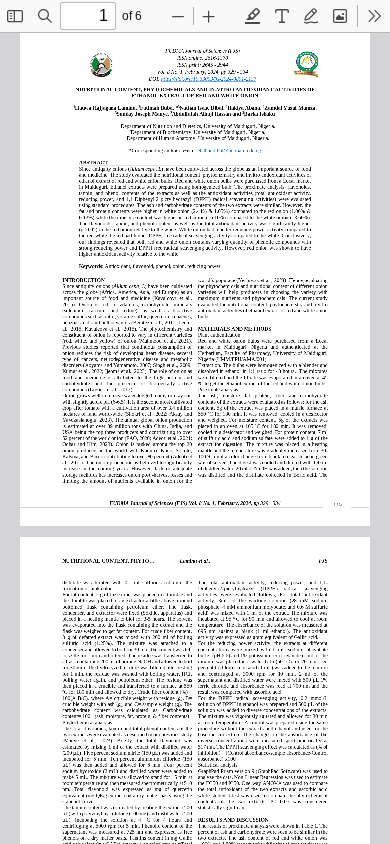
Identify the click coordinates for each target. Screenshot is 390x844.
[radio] (253, 16)
